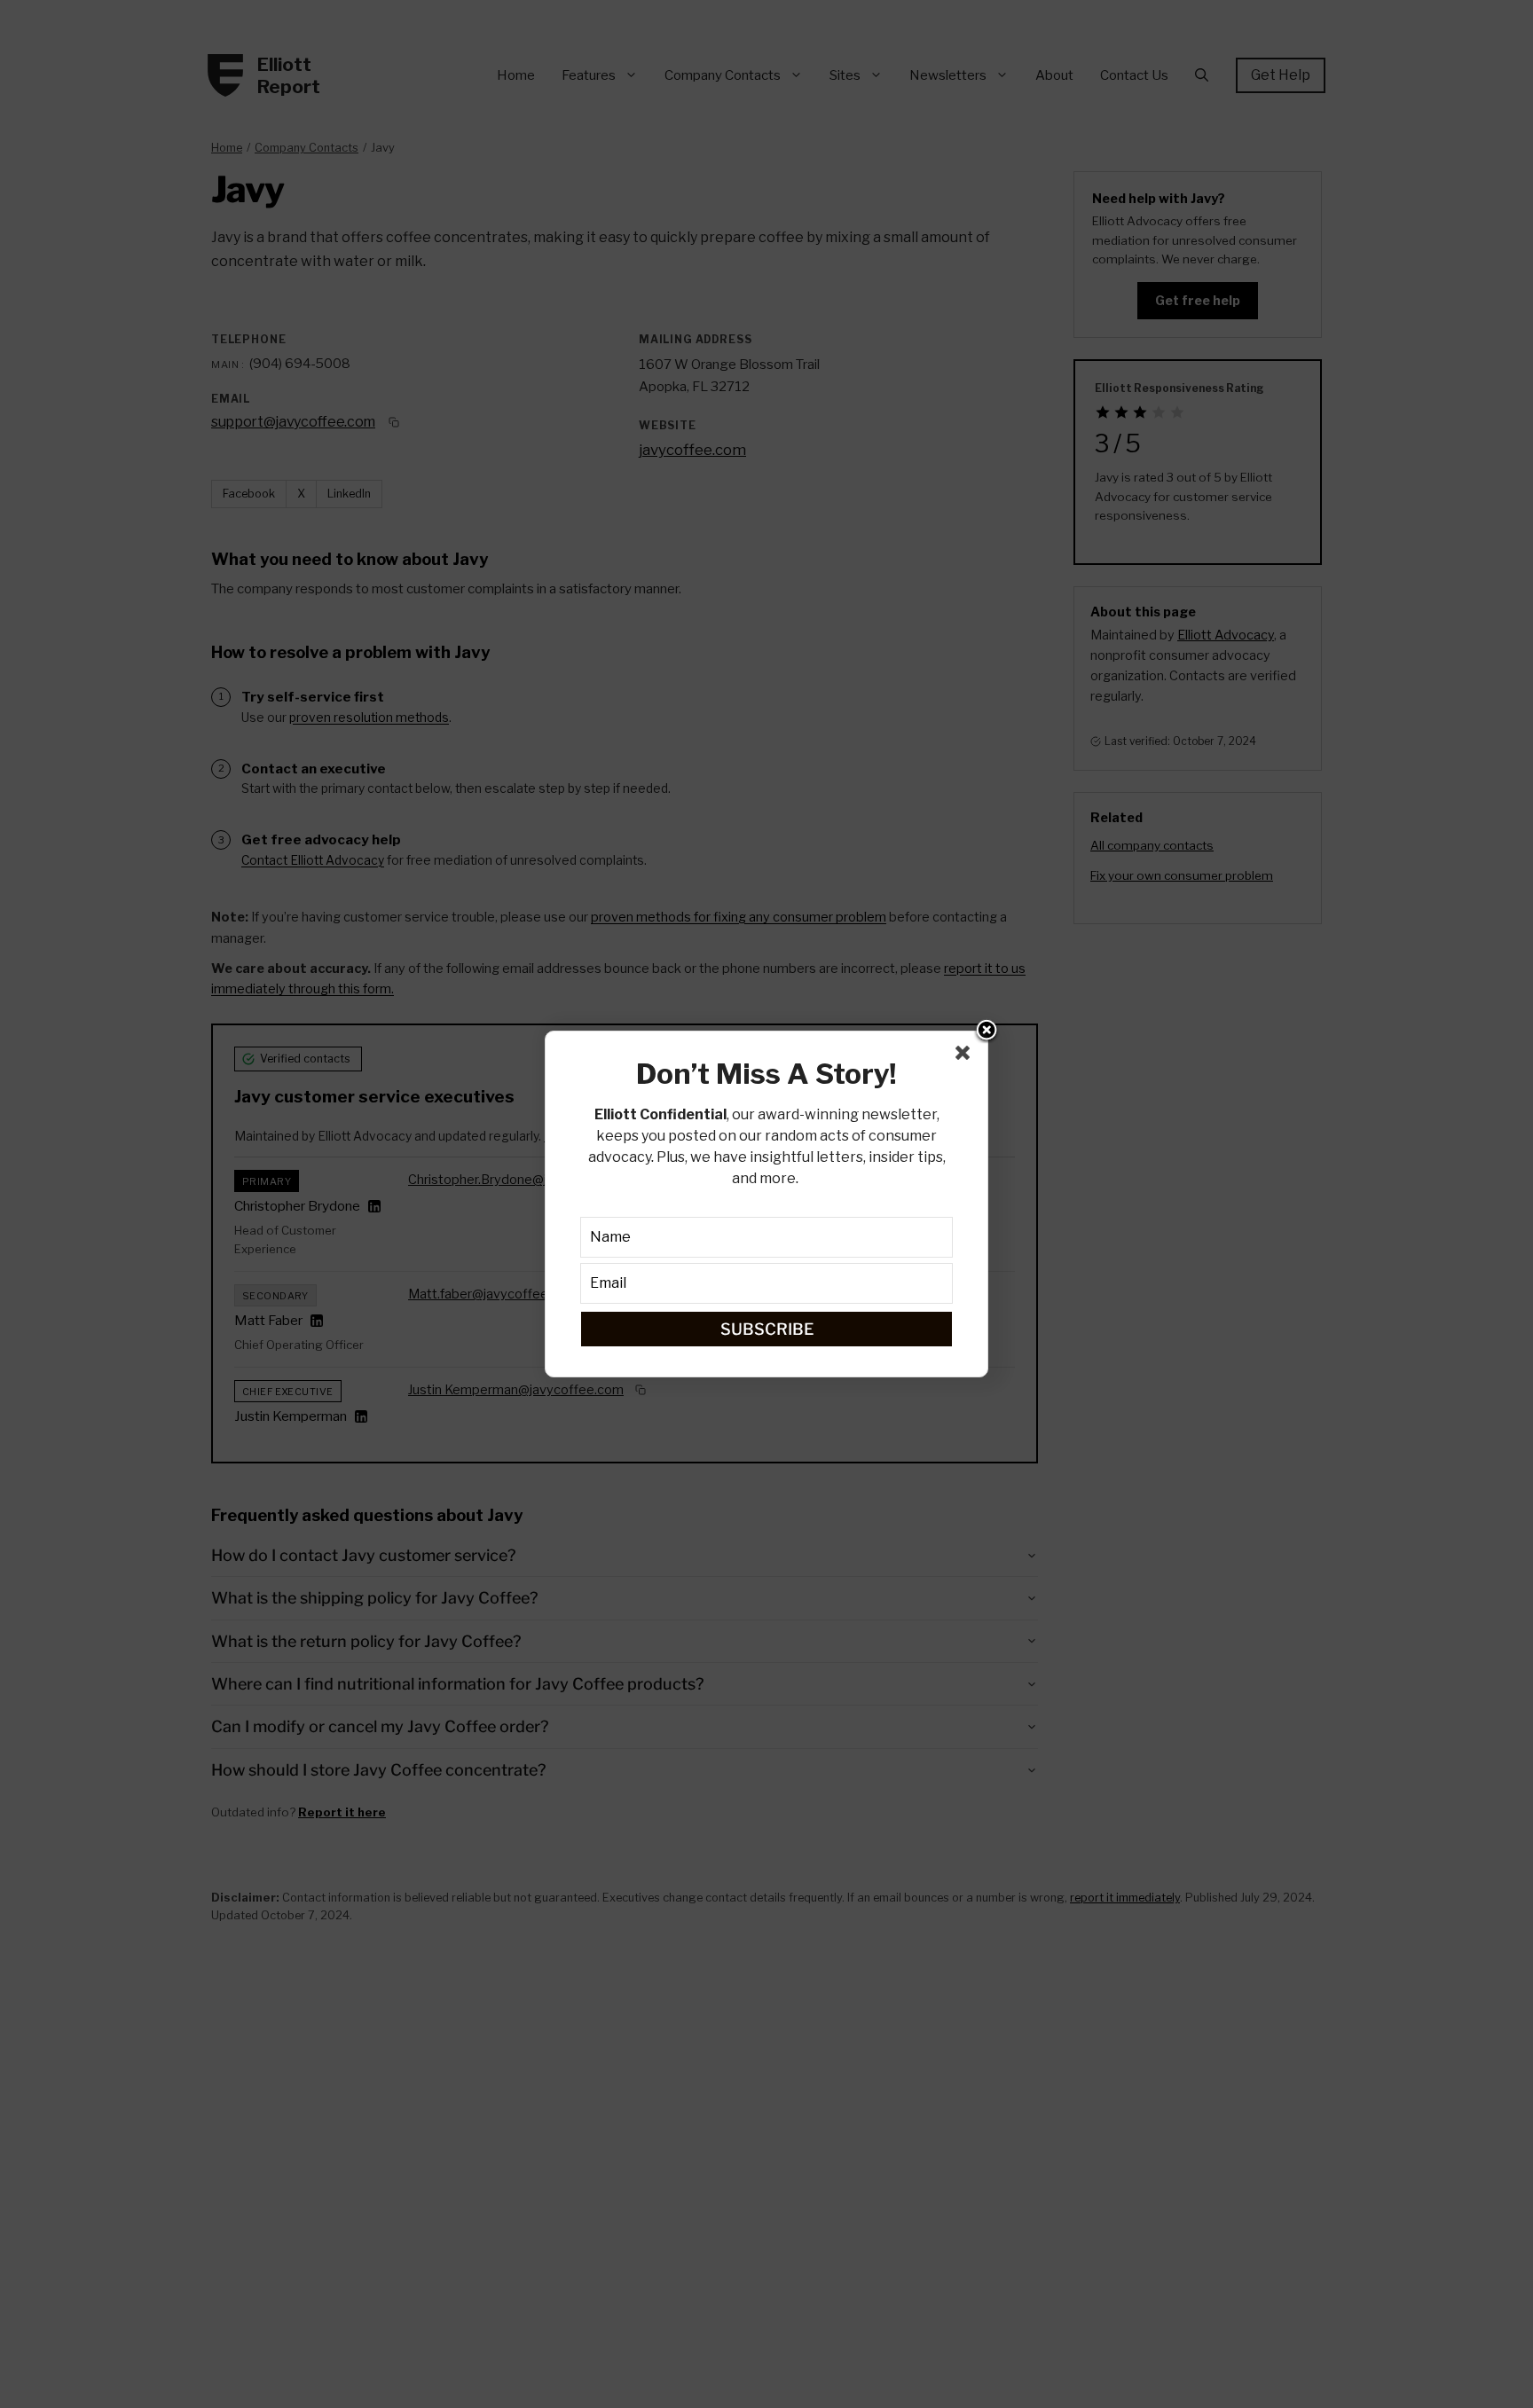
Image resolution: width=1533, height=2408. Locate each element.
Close (987, 1031)
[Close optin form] (966, 1056)
